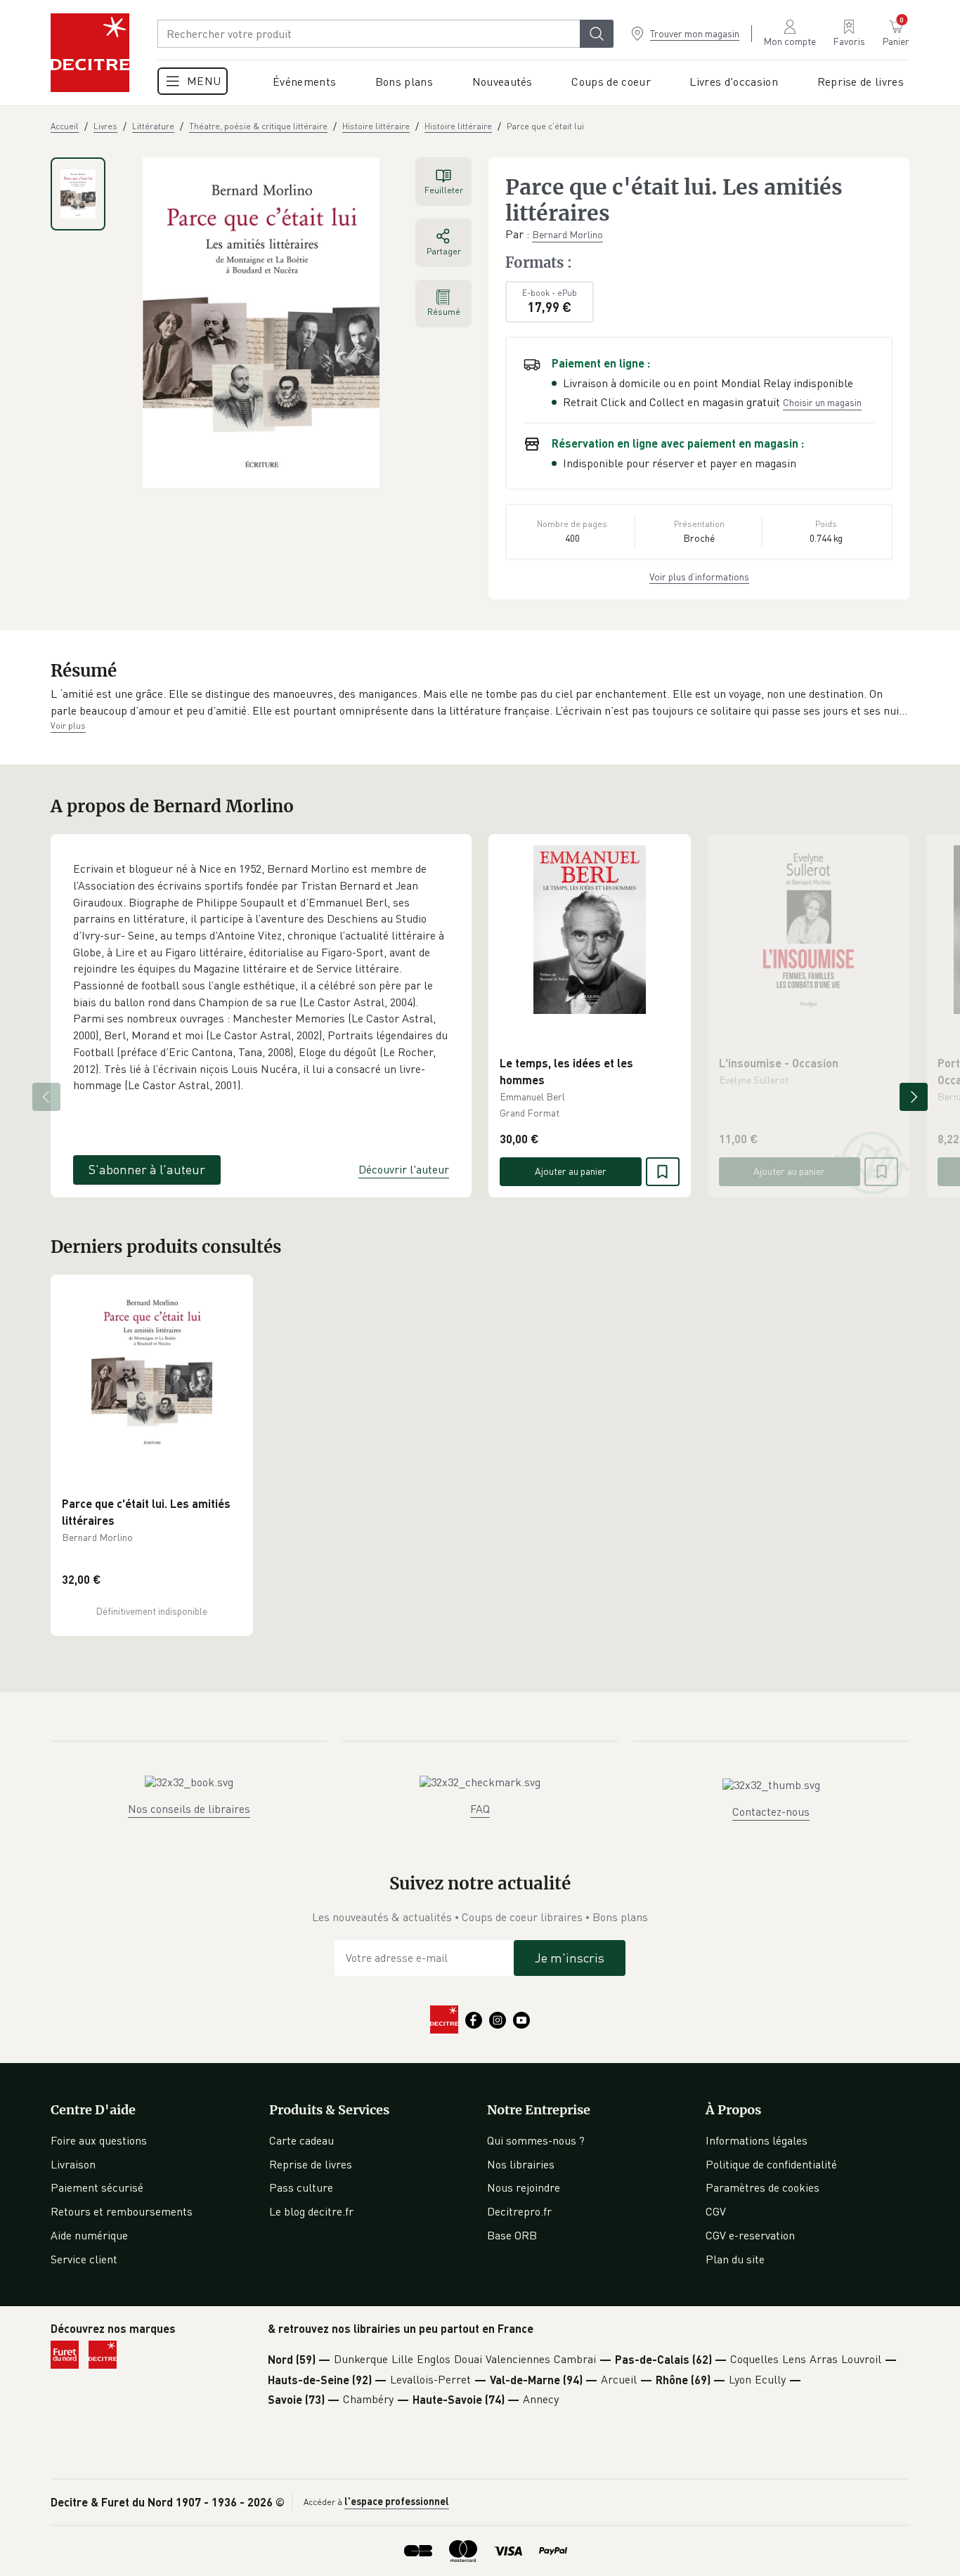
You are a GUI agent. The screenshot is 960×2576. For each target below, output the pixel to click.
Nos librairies (521, 2164)
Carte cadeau (301, 2140)
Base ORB (512, 2235)
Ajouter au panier (571, 1171)
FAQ (480, 1809)
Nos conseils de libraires (189, 1809)
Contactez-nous (771, 1811)
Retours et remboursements (122, 2211)
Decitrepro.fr (519, 2211)
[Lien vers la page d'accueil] (90, 53)
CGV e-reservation (750, 2235)
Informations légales (757, 2140)
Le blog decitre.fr (311, 2211)
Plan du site (735, 2259)
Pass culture (301, 2187)
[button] (480, 702)
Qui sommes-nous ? (536, 2140)
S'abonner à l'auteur (147, 1169)
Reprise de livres (311, 2164)
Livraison (73, 2164)
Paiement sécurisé (97, 2187)
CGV (716, 2211)
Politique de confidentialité (771, 2164)
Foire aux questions (99, 2140)
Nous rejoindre (524, 2187)
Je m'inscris (570, 1958)
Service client (84, 2259)
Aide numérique (89, 2235)
